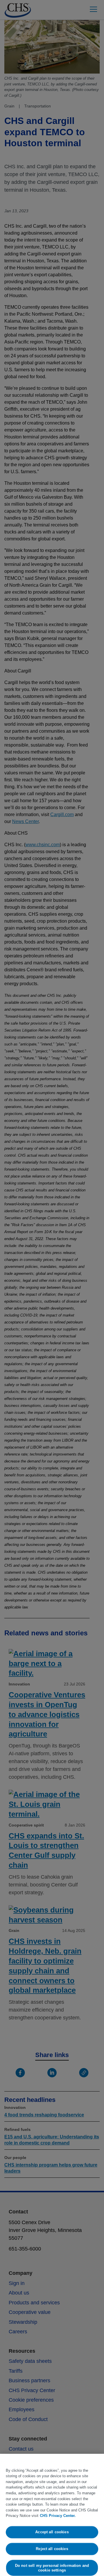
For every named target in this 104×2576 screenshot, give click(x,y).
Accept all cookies (52, 2532)
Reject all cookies (52, 2549)
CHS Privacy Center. (58, 2516)
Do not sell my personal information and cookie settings (52, 2568)
